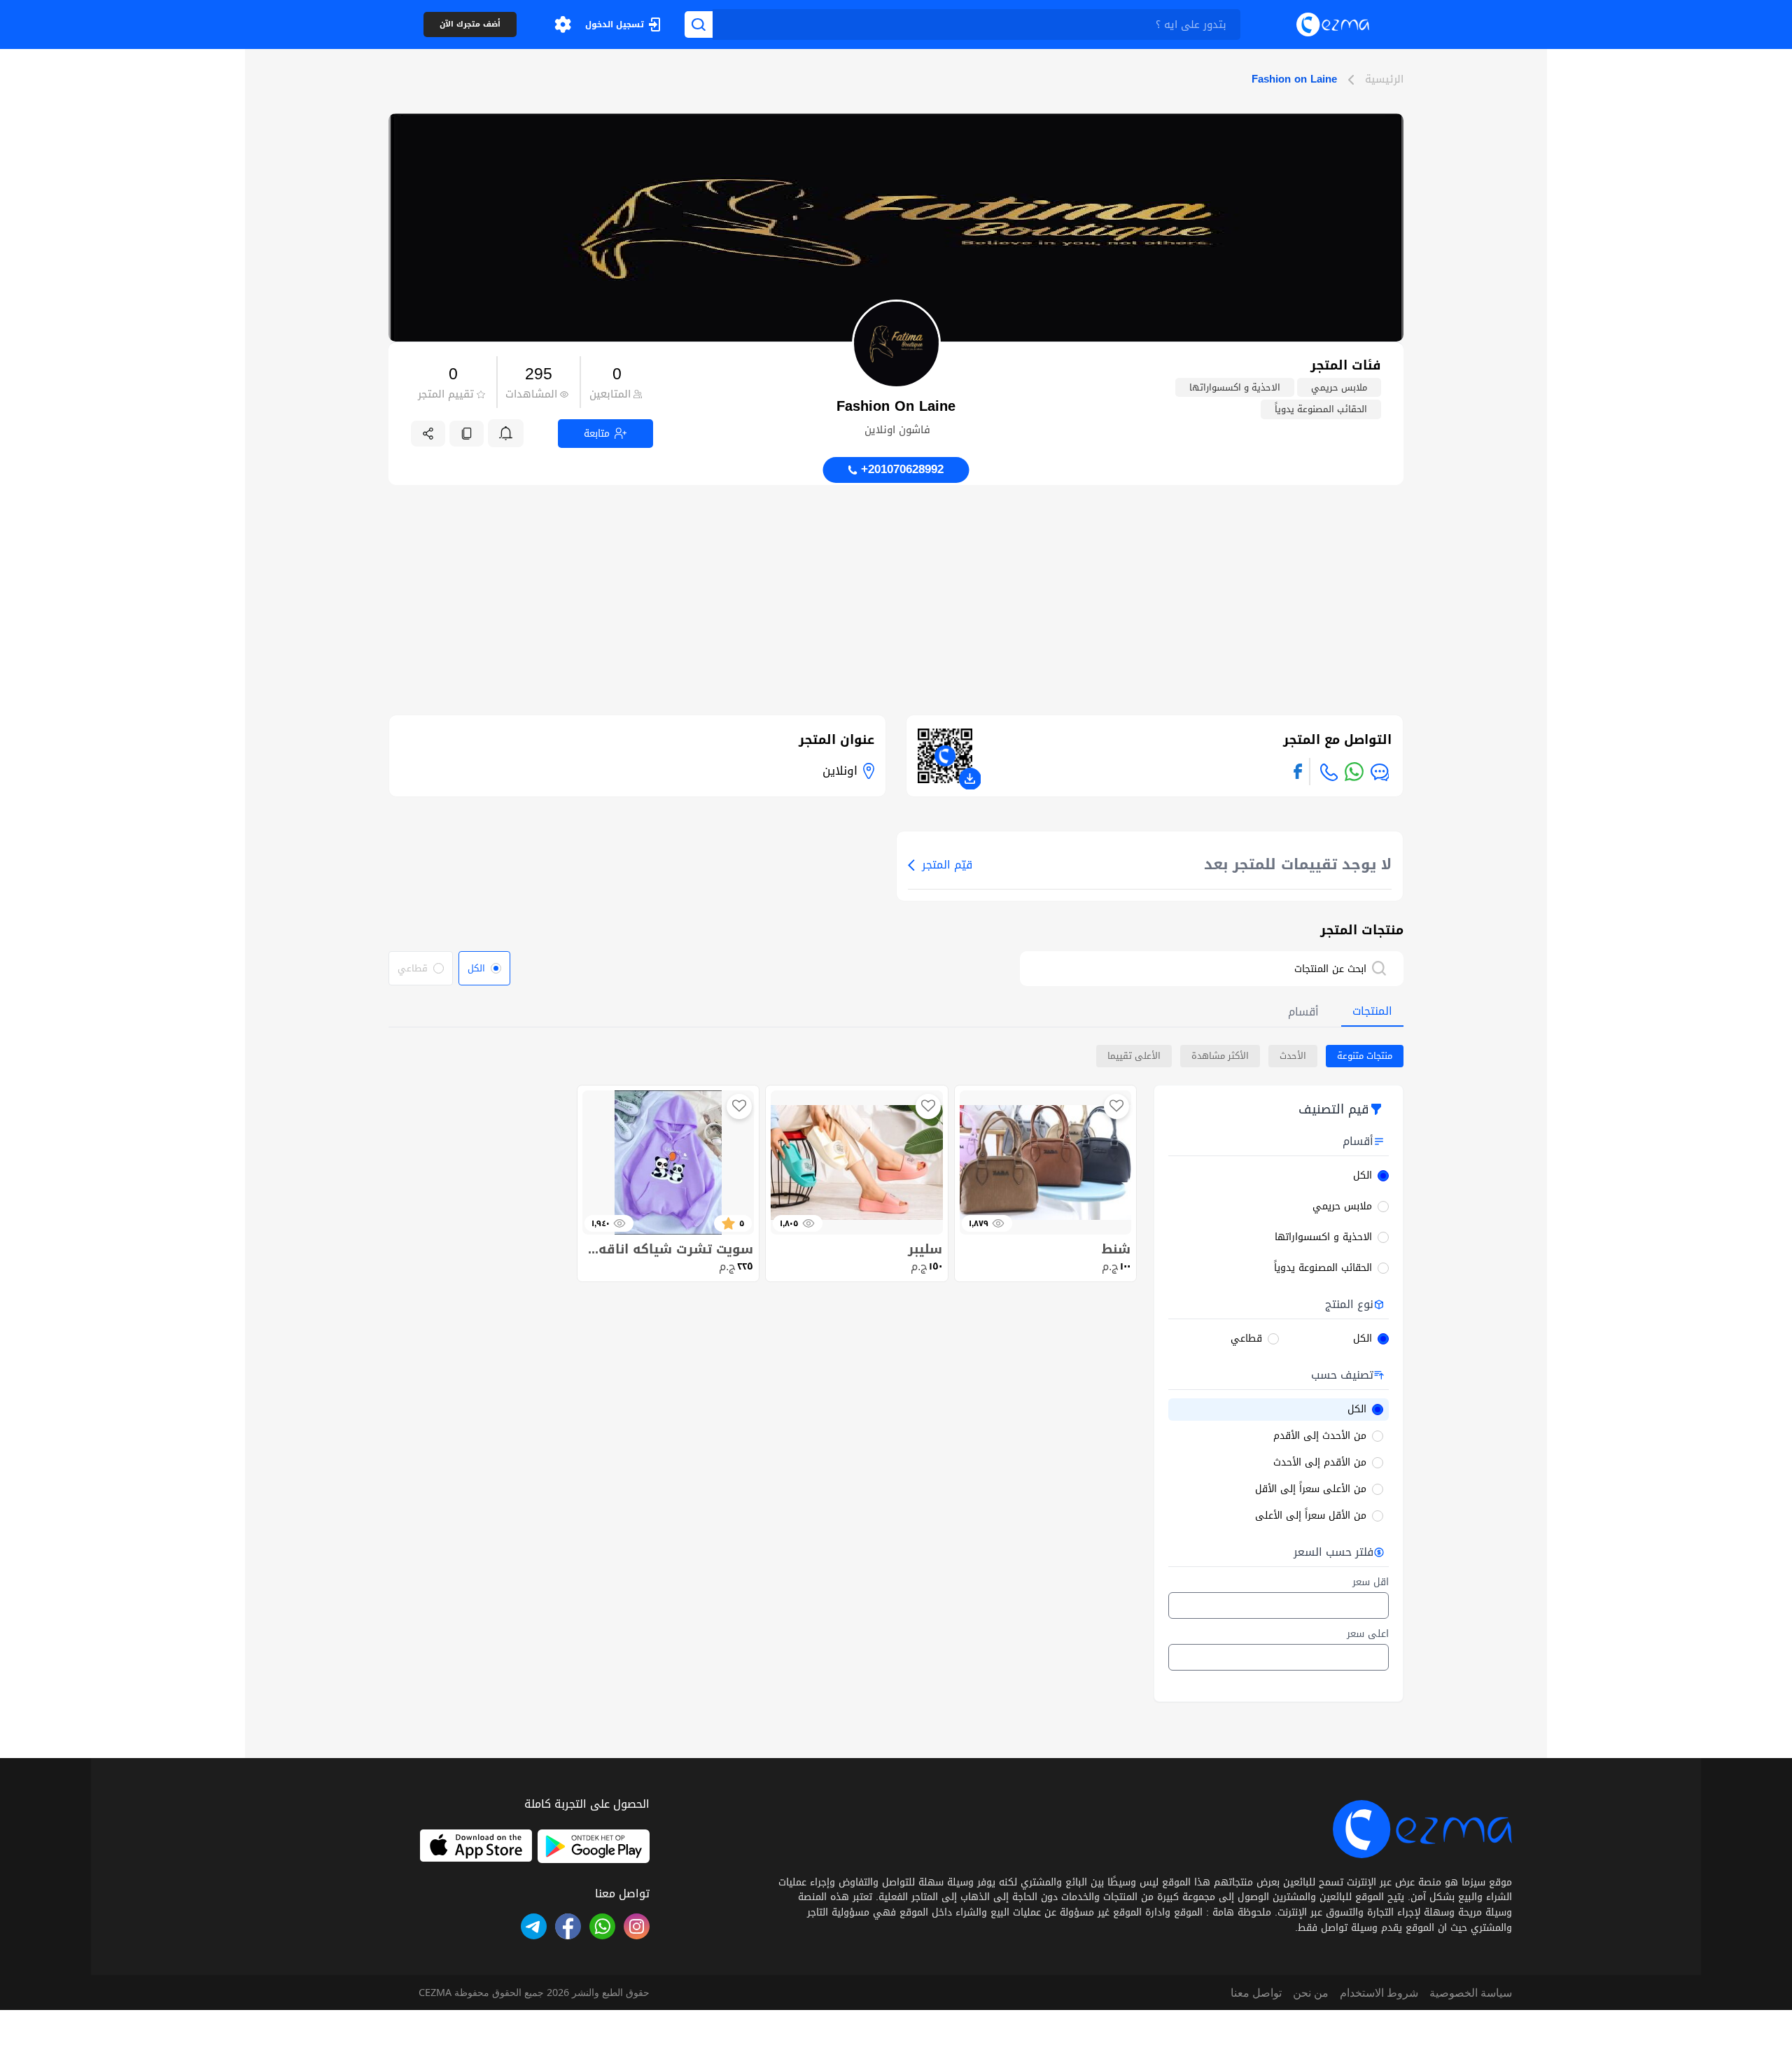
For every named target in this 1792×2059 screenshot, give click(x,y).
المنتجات (1372, 1011)
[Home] (1333, 24)
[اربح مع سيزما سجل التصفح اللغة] (563, 24)
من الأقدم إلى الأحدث (1320, 1463)
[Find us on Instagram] (637, 1926)
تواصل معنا (1256, 1993)
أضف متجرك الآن (470, 25)
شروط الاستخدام (1379, 1993)
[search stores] (1386, 969)
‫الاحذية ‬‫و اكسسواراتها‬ (1323, 1237)
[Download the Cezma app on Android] (594, 1846)
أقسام (1303, 1012)
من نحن (1311, 1993)
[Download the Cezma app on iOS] (476, 1846)
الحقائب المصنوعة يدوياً (1323, 1268)
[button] (563, 24)
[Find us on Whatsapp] (602, 1926)
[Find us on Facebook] (1298, 771)
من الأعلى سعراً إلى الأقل (1311, 1489)
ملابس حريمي (1342, 1207)
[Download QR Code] (970, 779)
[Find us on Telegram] (534, 1926)
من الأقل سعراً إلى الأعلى (1311, 1516)
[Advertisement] (896, 583)
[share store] (428, 434)
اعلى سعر (1368, 1634)
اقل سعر (1371, 1582)
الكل (1363, 1176)
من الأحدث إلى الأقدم (1320, 1436)
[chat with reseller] (1380, 772)
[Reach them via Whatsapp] (1354, 772)
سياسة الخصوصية (1471, 1993)
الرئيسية (1384, 80)
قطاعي (1246, 1339)
